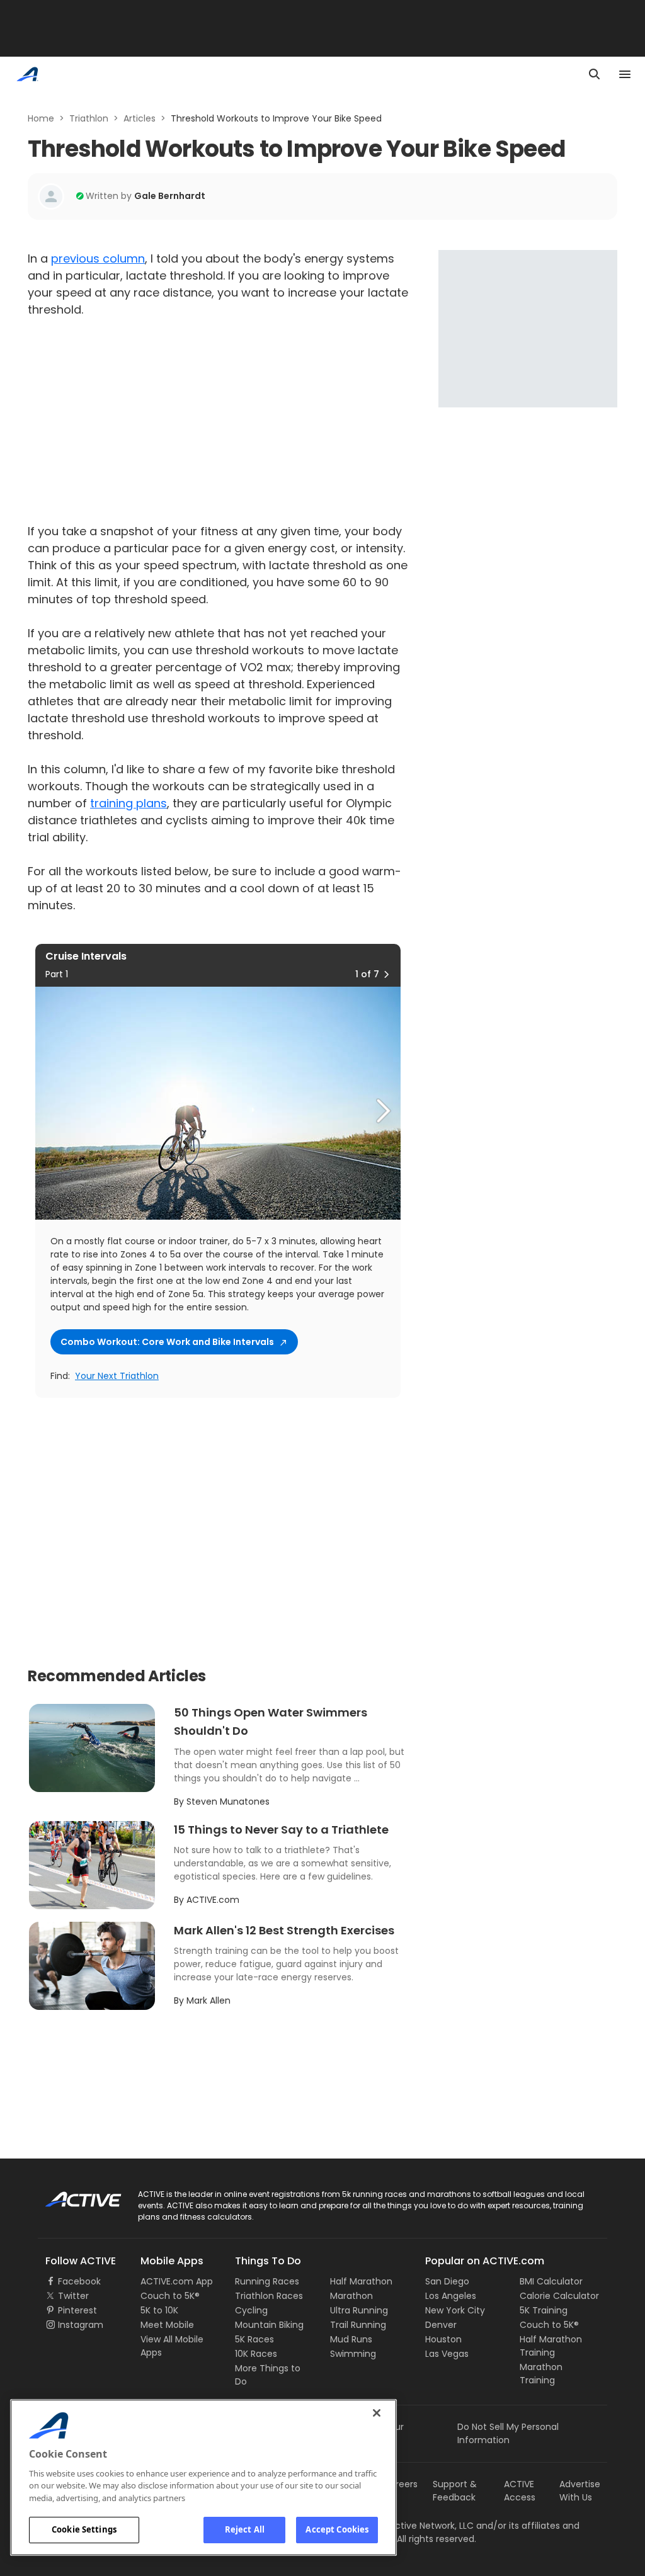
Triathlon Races (269, 2296)
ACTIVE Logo (72, 2195)
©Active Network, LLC (414, 2526)
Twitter (73, 2296)
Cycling (251, 2310)
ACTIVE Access (520, 2491)
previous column (98, 258)
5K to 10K (159, 2310)
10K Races (256, 2354)
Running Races (267, 2281)
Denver (441, 2325)
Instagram (81, 2325)
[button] (386, 974)
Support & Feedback (455, 2491)
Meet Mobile (167, 2325)
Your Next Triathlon (117, 1376)
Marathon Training (541, 2374)
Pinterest (77, 2310)
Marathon (351, 2296)
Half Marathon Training (551, 2346)
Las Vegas (447, 2354)
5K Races (254, 2339)
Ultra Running (359, 2310)
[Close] (377, 2413)
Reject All (245, 2529)
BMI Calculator (551, 2281)
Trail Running (358, 2325)
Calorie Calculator (559, 2296)
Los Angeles (451, 2296)
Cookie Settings (84, 2529)
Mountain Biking (269, 2325)
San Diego (447, 2281)
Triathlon (89, 118)
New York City (455, 2310)
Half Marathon (361, 2281)
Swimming (353, 2354)
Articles (140, 118)
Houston (443, 2339)
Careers (400, 2484)
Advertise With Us (580, 2491)
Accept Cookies (337, 2529)
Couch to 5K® (170, 2296)
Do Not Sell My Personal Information (508, 2433)
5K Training (544, 2310)
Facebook (79, 2281)
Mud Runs (351, 2339)
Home (41, 118)
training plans (128, 803)
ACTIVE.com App (177, 2281)
